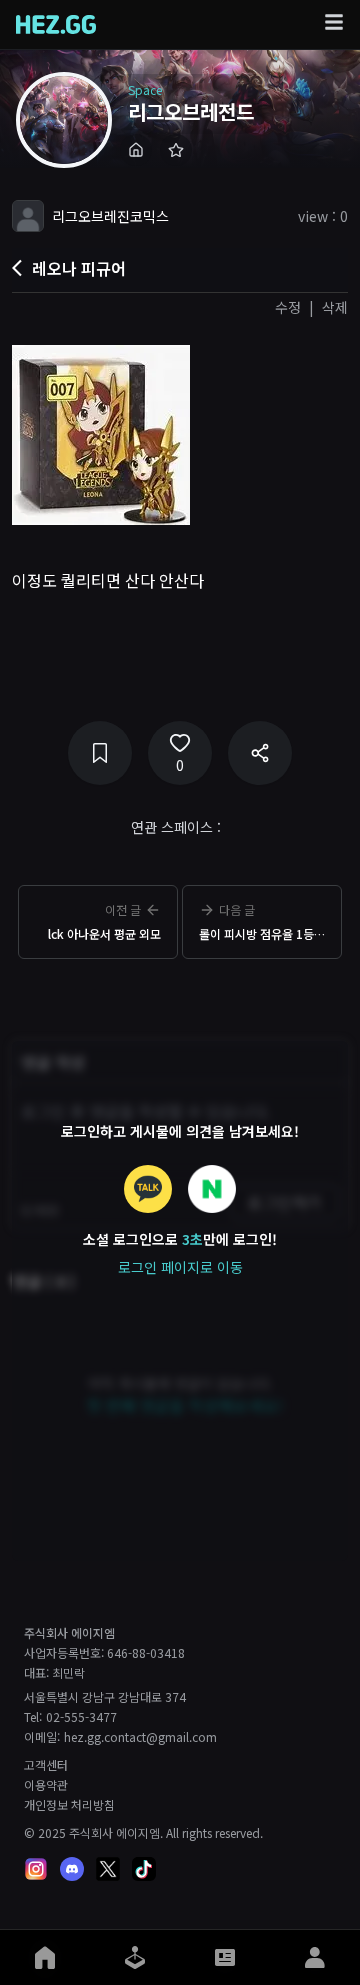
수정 (288, 307)
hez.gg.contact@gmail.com (140, 1737)
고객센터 (46, 1765)
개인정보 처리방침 (69, 1805)
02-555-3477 (81, 1717)
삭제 (335, 307)
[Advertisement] (180, 992)
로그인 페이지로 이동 (180, 1267)
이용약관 (46, 1785)
